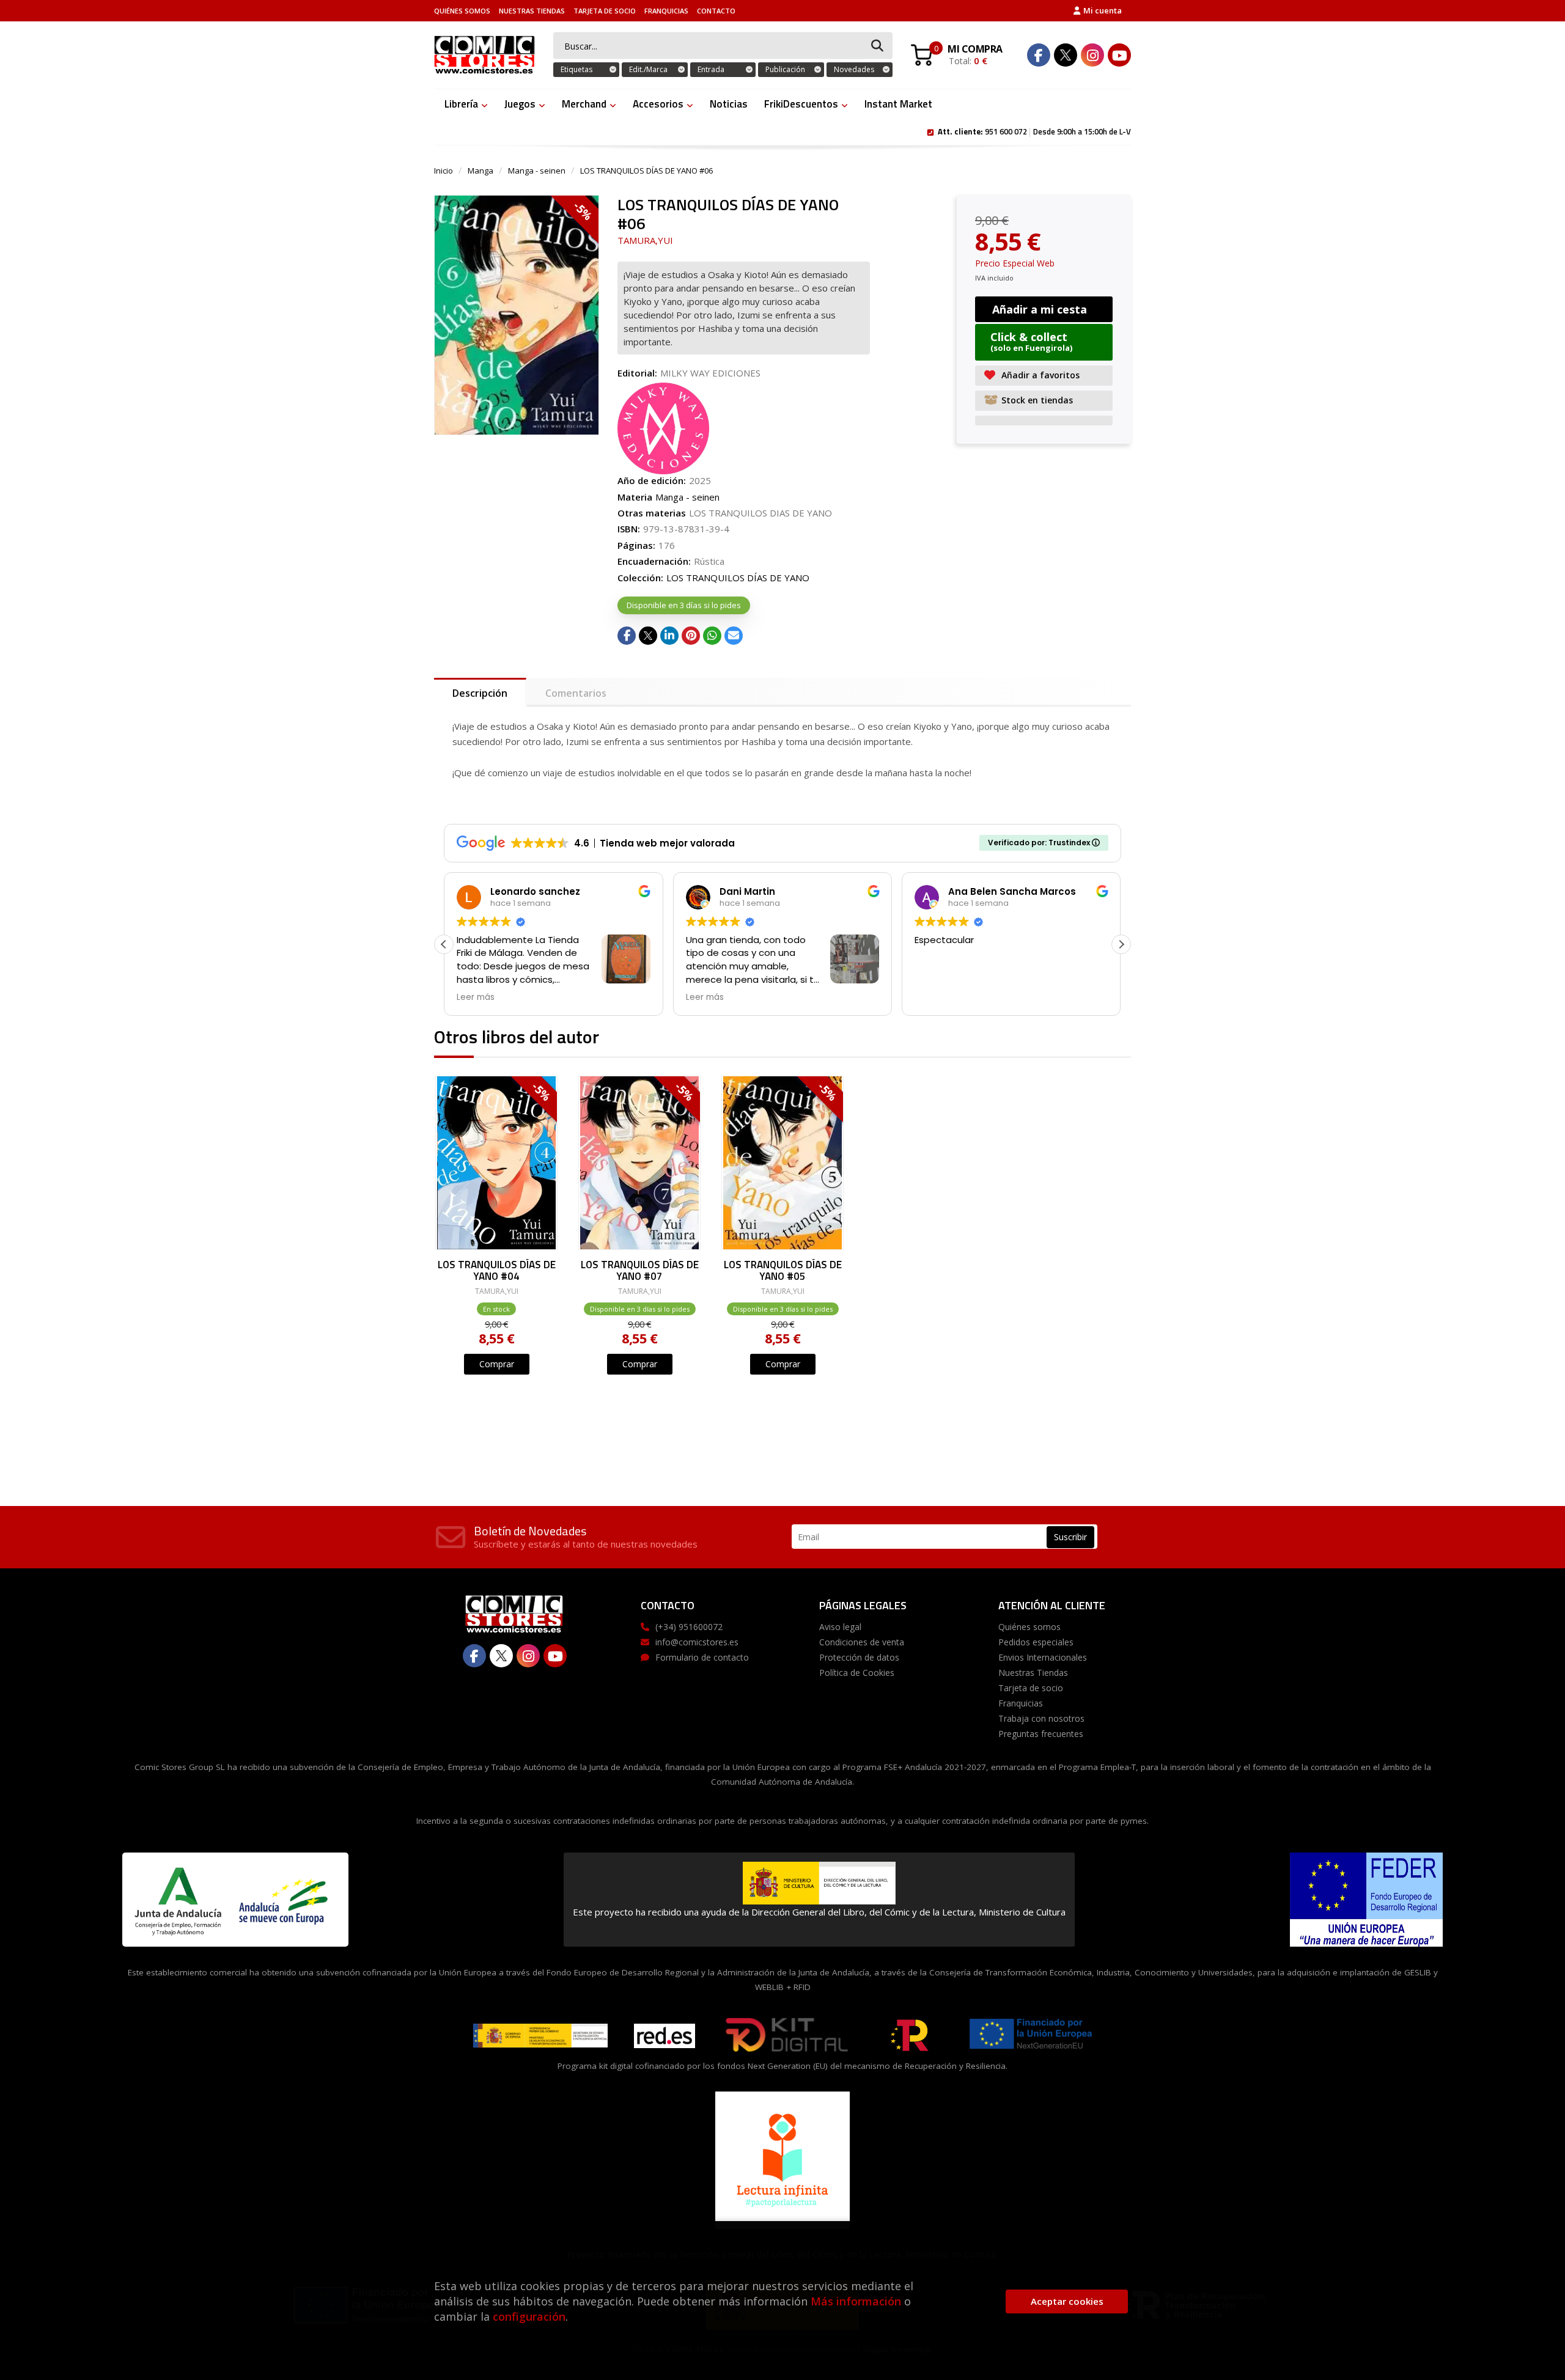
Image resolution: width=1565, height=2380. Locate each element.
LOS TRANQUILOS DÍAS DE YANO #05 (783, 1270)
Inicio (444, 171)
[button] (1121, 944)
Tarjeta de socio (605, 11)
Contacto (716, 11)
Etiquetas (576, 69)
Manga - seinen (537, 171)
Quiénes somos (462, 11)
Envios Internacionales (1043, 1657)
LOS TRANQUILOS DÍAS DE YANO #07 (640, 1270)
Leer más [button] (476, 997)
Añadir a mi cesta (1040, 309)
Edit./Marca (648, 69)
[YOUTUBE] (1119, 55)
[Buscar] (877, 46)
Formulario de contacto (702, 1657)
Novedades (854, 69)
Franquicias (666, 11)
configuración (529, 2316)
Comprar (497, 1364)
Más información (856, 2301)
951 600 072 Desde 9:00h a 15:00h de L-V (1034, 131)
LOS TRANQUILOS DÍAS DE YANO (738, 578)
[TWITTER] (1066, 55)
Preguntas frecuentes (1041, 1734)
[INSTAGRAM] (1092, 55)
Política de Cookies (857, 1673)
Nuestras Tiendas (532, 11)
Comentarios (576, 693)
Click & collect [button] (1031, 341)
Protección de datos (859, 1657)
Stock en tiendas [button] (1037, 400)
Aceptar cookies (1067, 2301)
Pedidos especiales (1036, 1642)
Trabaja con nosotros (1041, 1718)
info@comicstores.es (697, 1642)
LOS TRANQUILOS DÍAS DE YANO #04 (497, 1270)
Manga (481, 171)
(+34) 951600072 (689, 1627)
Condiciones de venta (862, 1642)
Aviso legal (840, 1627)
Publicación (785, 69)
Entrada (711, 69)
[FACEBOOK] (1039, 55)
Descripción (480, 693)
